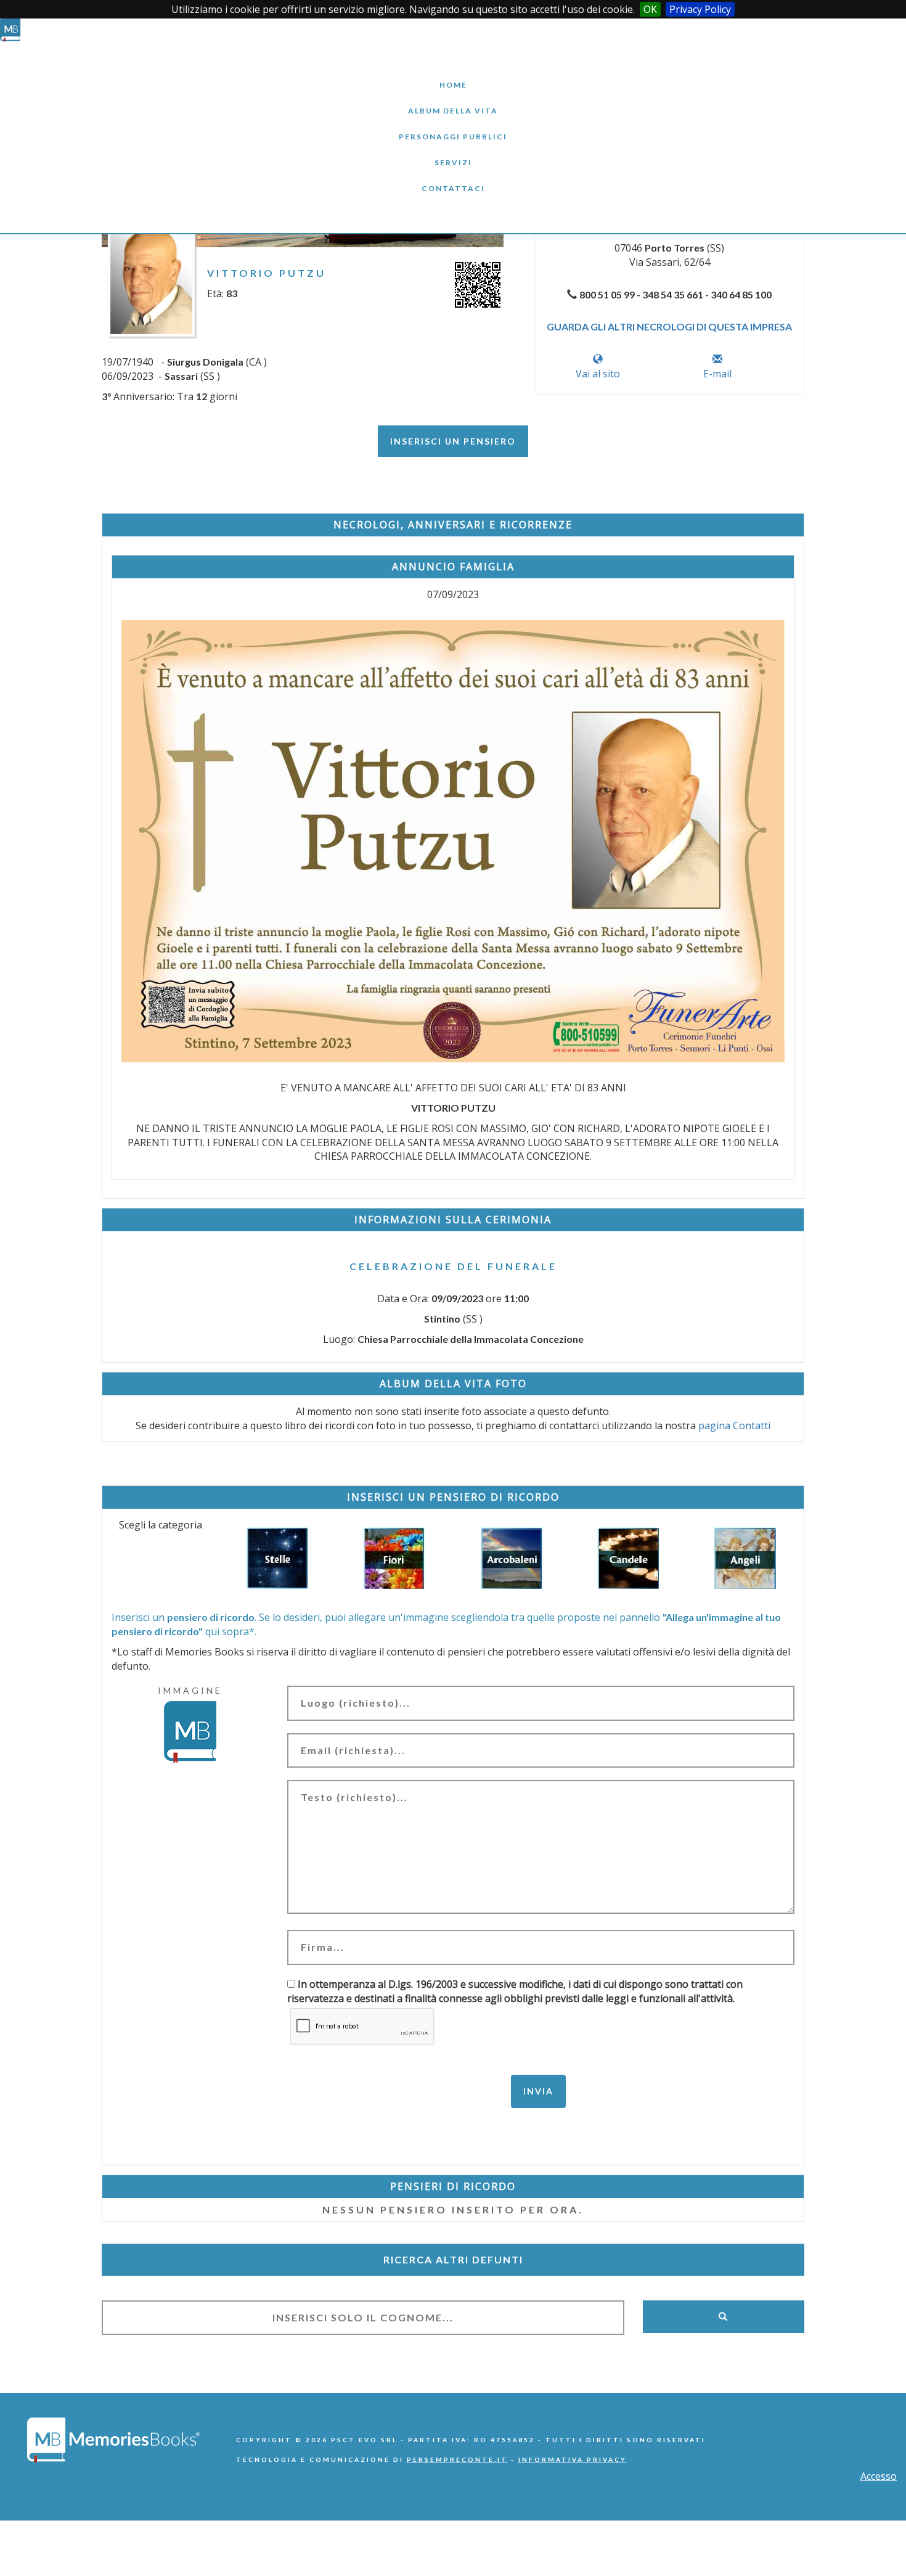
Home (453, 76)
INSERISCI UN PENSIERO (453, 441)
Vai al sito (598, 374)
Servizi (453, 153)
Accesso (879, 2476)
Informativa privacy (573, 2459)
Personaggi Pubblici (453, 127)
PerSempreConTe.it (457, 2459)
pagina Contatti (734, 1425)
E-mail (717, 374)
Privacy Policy (700, 9)
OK (650, 9)
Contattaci (453, 179)
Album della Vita (453, 101)
